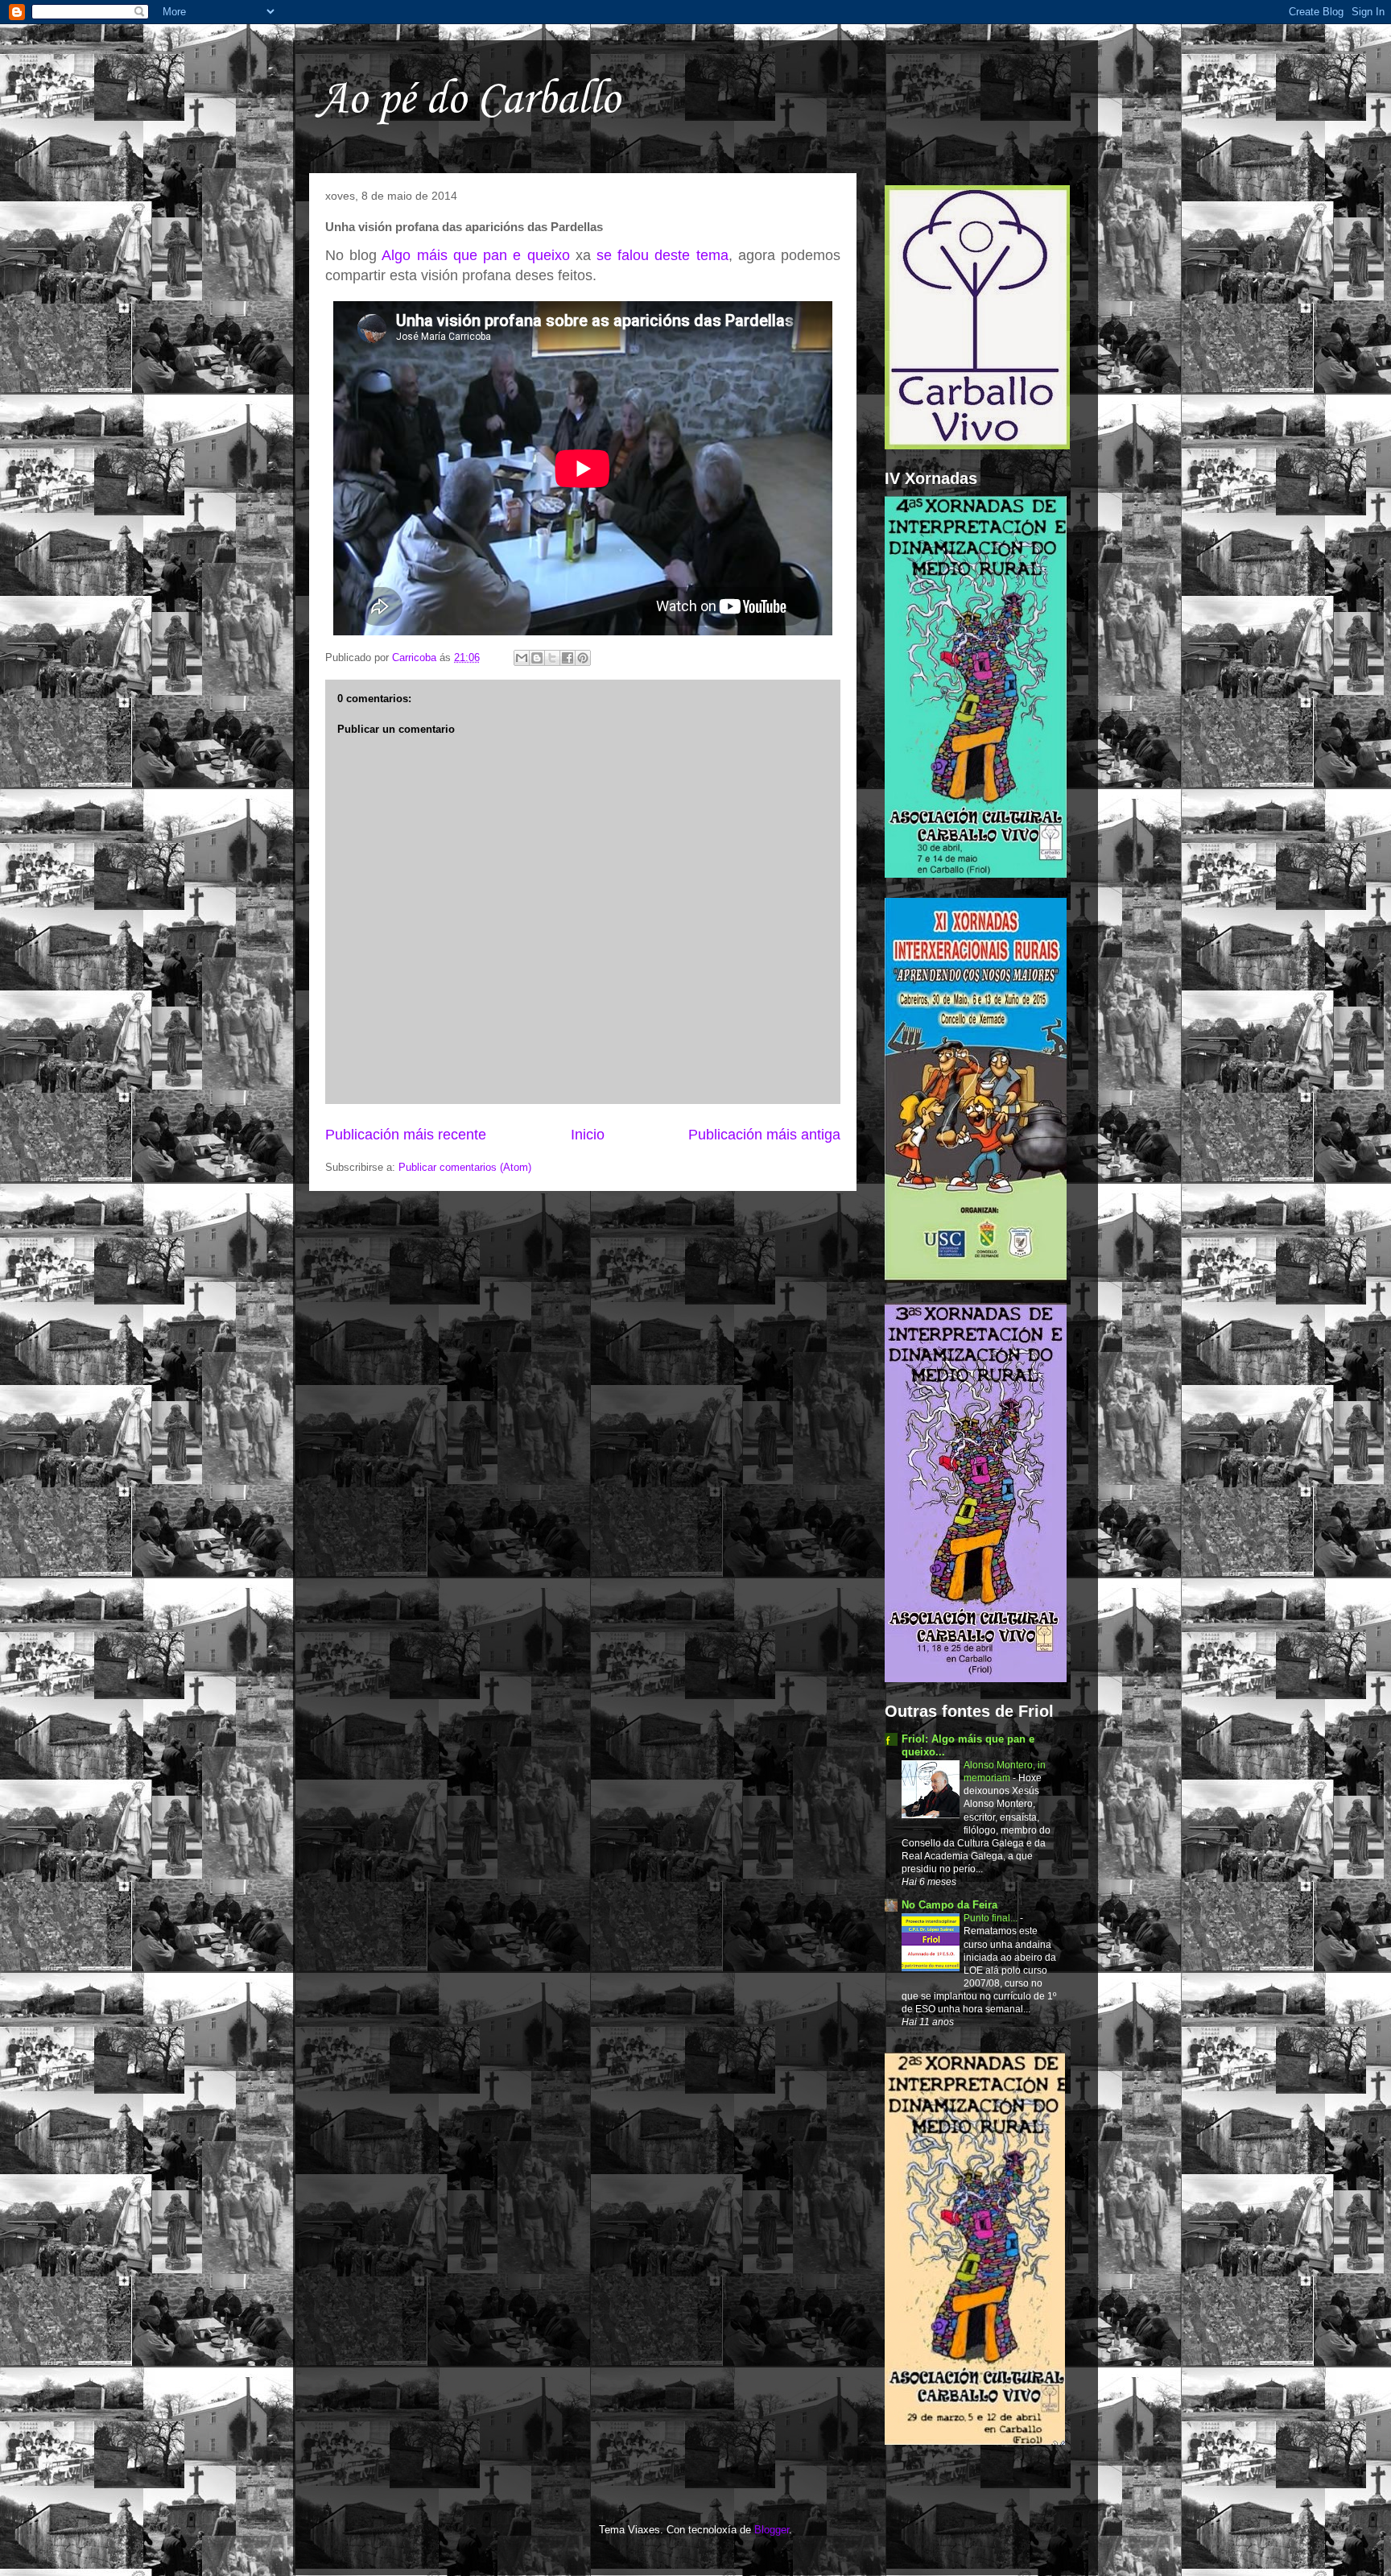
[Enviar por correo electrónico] (522, 658)
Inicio (588, 1135)
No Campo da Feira (949, 1905)
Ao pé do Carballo (468, 100)
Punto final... (992, 1918)
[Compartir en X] (552, 658)
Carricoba (416, 657)
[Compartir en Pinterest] (583, 658)
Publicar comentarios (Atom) (465, 1167)
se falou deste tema (662, 255)
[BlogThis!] (537, 658)
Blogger (772, 2530)
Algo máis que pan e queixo (475, 255)
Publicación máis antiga (764, 1135)
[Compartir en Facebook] (568, 658)
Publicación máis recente (406, 1135)
